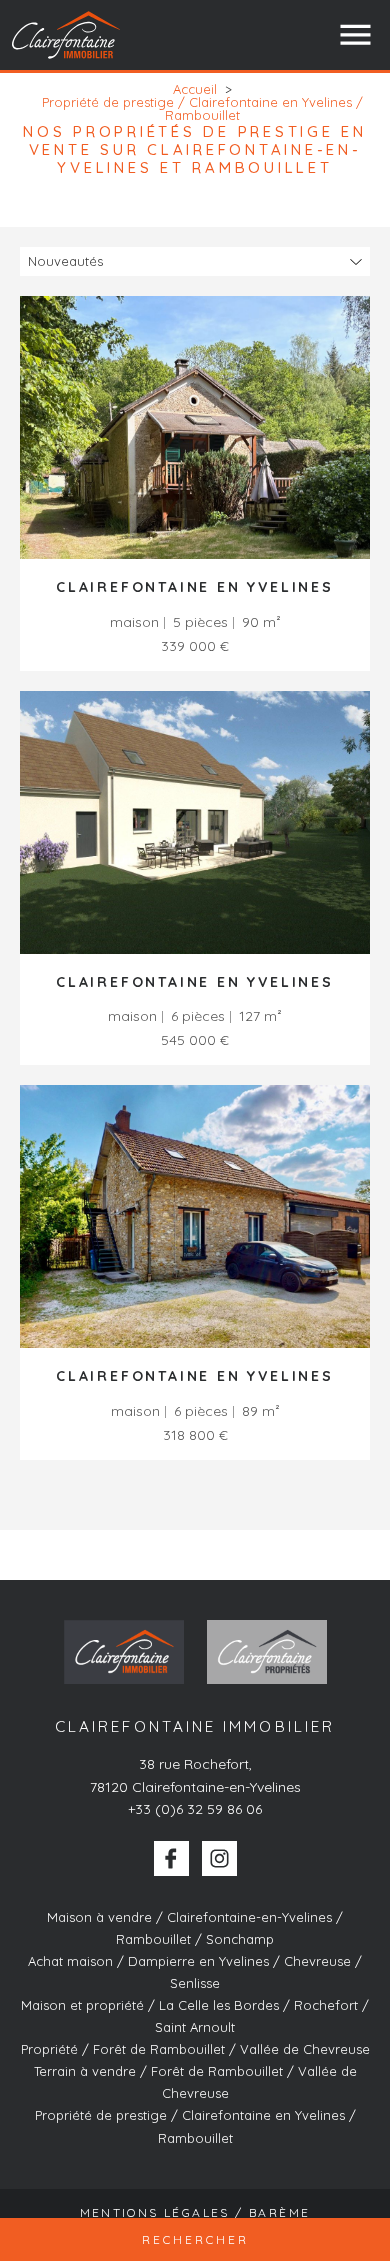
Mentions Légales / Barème (195, 2212)
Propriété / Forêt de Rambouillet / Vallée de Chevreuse (195, 2049)
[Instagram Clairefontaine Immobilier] (219, 1858)
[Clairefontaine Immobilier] (67, 34)
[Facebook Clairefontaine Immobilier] (171, 1858)
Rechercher (195, 2239)
